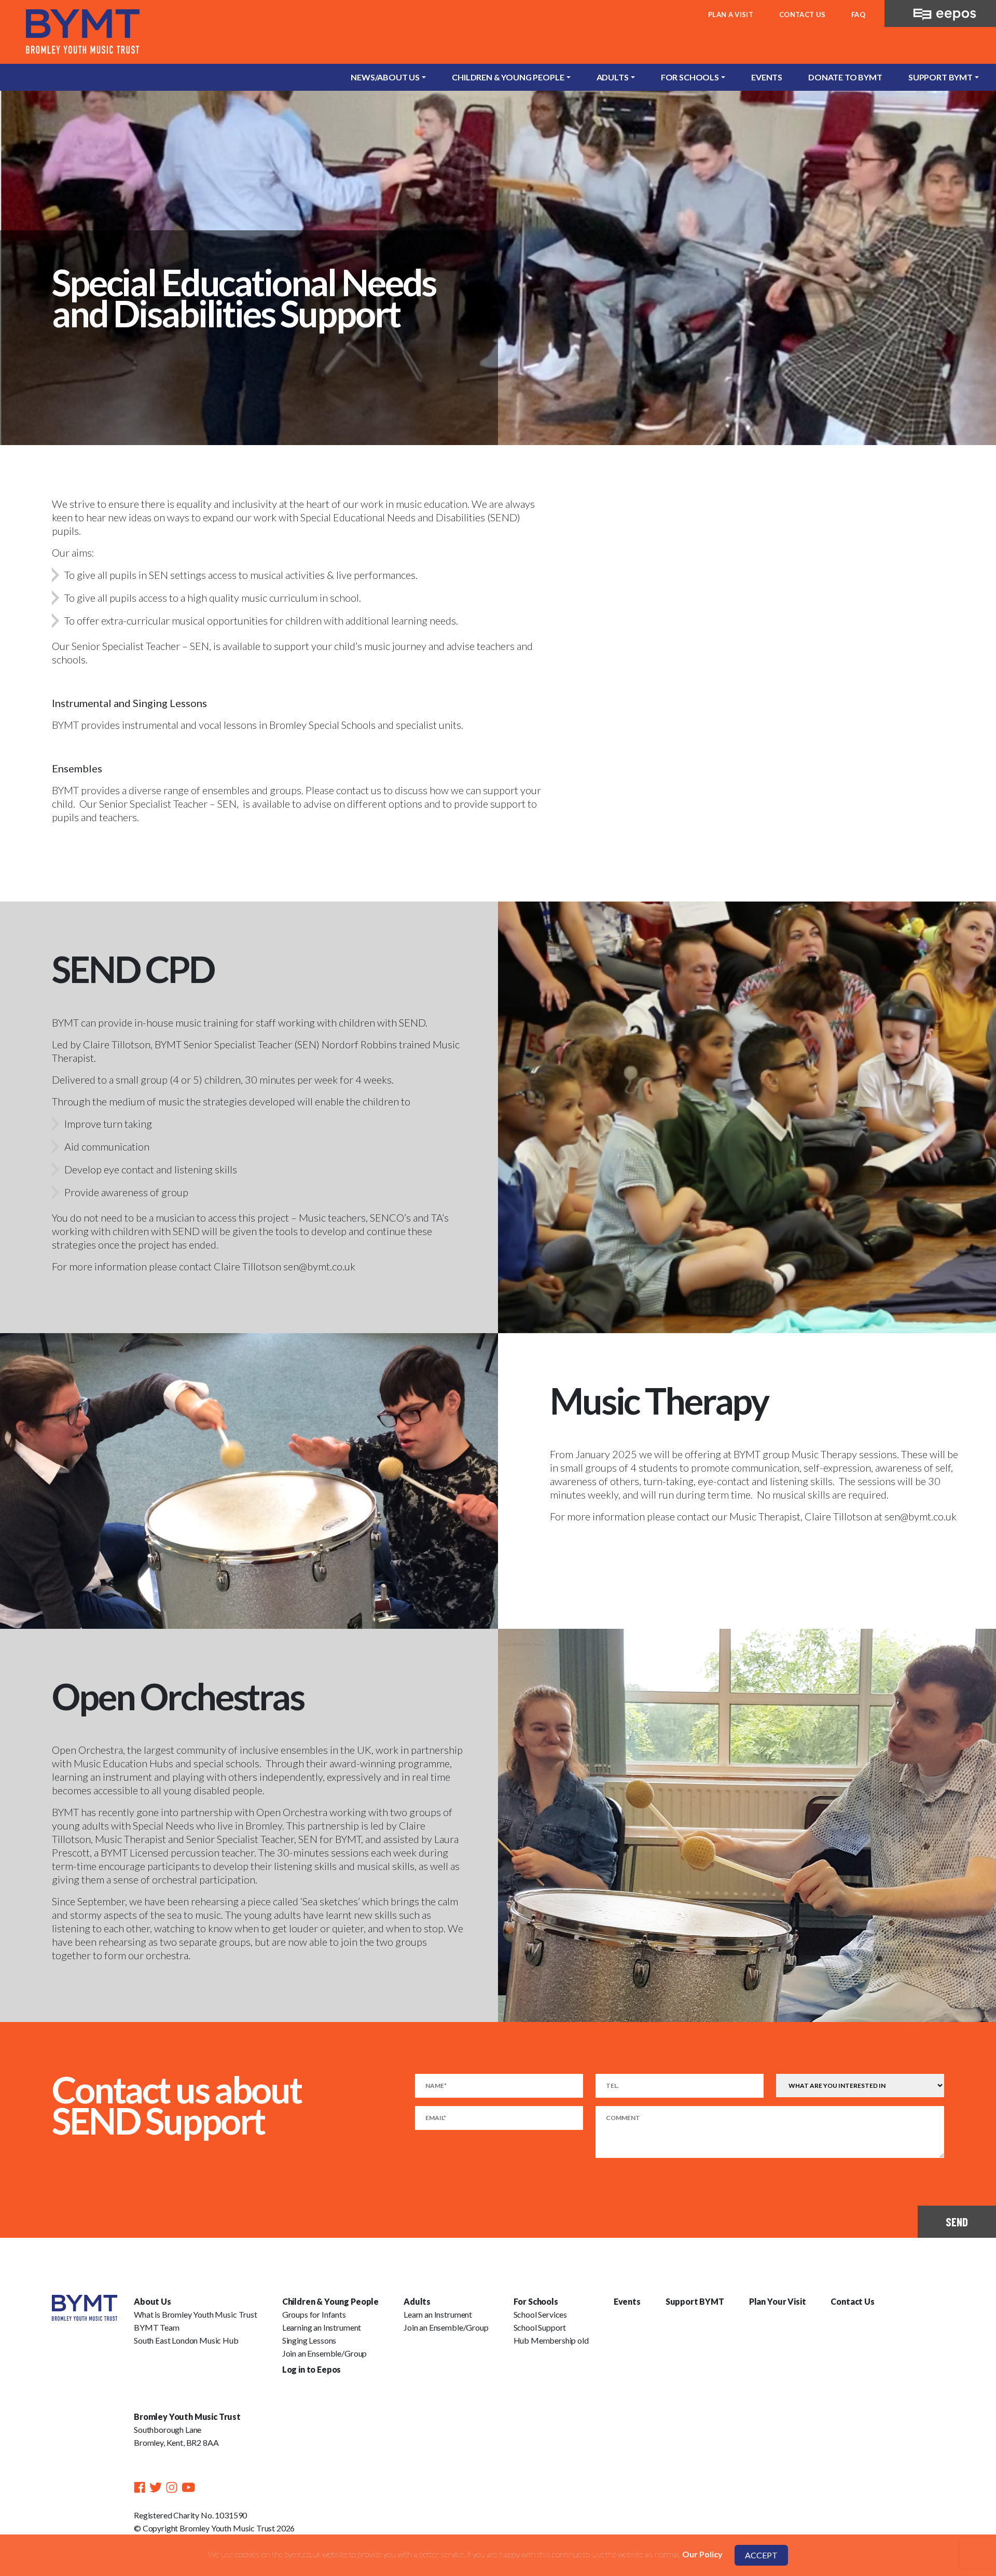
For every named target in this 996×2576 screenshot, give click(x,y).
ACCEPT (761, 2555)
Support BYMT (695, 2301)
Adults (417, 2301)
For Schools (536, 2301)
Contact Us (802, 15)
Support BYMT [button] (940, 77)
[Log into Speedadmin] (940, 11)
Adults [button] (613, 77)
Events (767, 77)
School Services (541, 2314)
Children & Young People (330, 2301)
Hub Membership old (551, 2340)
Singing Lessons (309, 2340)
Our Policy (702, 2554)
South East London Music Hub (186, 2340)
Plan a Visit (731, 15)
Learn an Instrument (438, 2314)
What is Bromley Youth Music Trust (196, 2314)
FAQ (858, 15)
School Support (540, 2327)
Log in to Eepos (312, 2369)
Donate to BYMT (845, 77)
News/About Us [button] (385, 77)
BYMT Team (157, 2327)
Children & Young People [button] (508, 77)
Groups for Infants (314, 2314)
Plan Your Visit (778, 2301)
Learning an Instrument (322, 2327)
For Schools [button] (690, 77)
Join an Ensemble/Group (324, 2353)
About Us (153, 2301)
